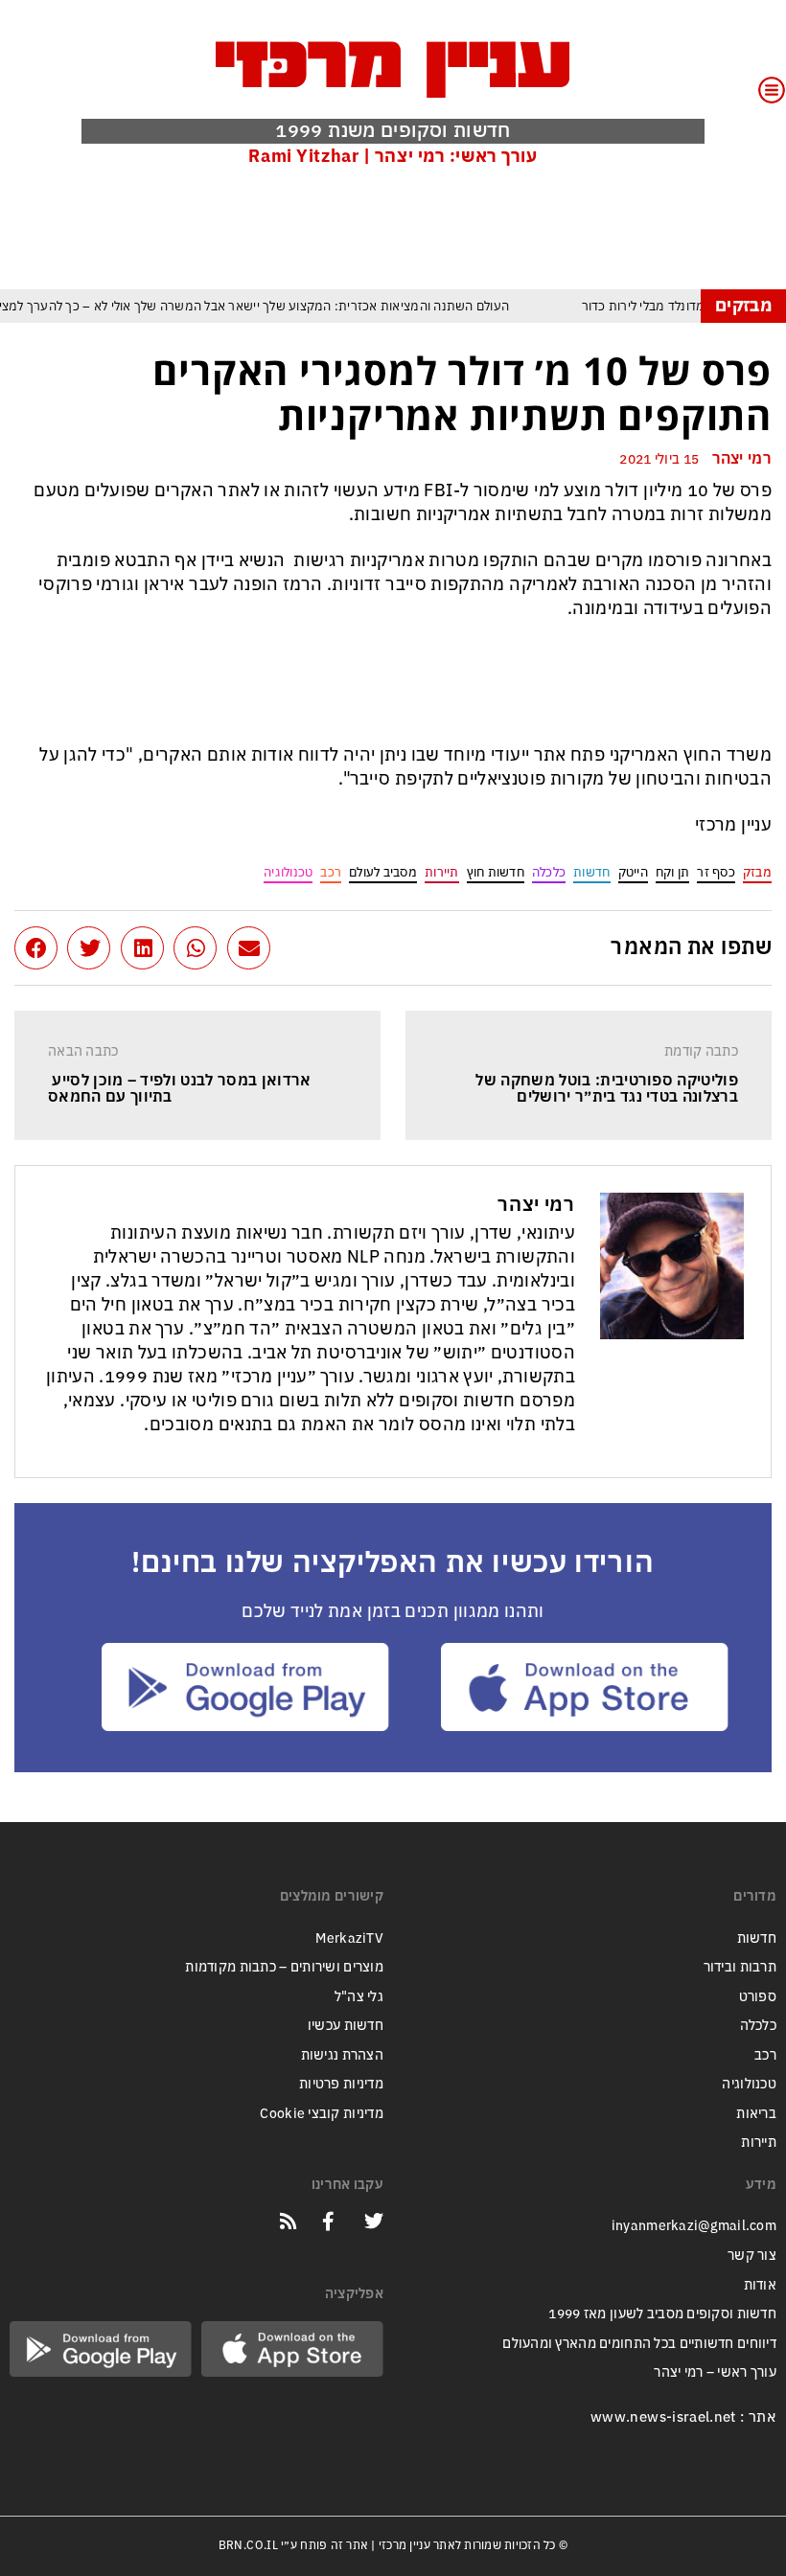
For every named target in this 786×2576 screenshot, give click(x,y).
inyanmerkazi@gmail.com (694, 2226)
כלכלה (549, 872)
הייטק (633, 872)
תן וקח (673, 872)
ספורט (758, 1997)
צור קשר (752, 2256)
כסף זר (716, 872)
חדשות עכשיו (346, 2026)
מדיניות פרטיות (341, 2084)
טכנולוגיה (288, 872)
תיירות (442, 872)
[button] (249, 948)
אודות (760, 2285)
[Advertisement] (423, 227)
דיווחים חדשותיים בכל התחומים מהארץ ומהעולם (639, 2344)
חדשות (591, 872)
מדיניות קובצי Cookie (322, 2114)
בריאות (756, 2114)
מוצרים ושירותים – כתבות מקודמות (284, 1967)
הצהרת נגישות (342, 2055)
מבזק (757, 872)
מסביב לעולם (383, 872)
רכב (331, 872)
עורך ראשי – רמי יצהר (715, 2372)
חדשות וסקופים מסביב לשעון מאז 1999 (662, 2314)
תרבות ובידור (740, 1967)
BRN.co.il (248, 2545)
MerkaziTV (349, 1938)
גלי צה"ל (359, 1997)
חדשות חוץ (496, 872)
